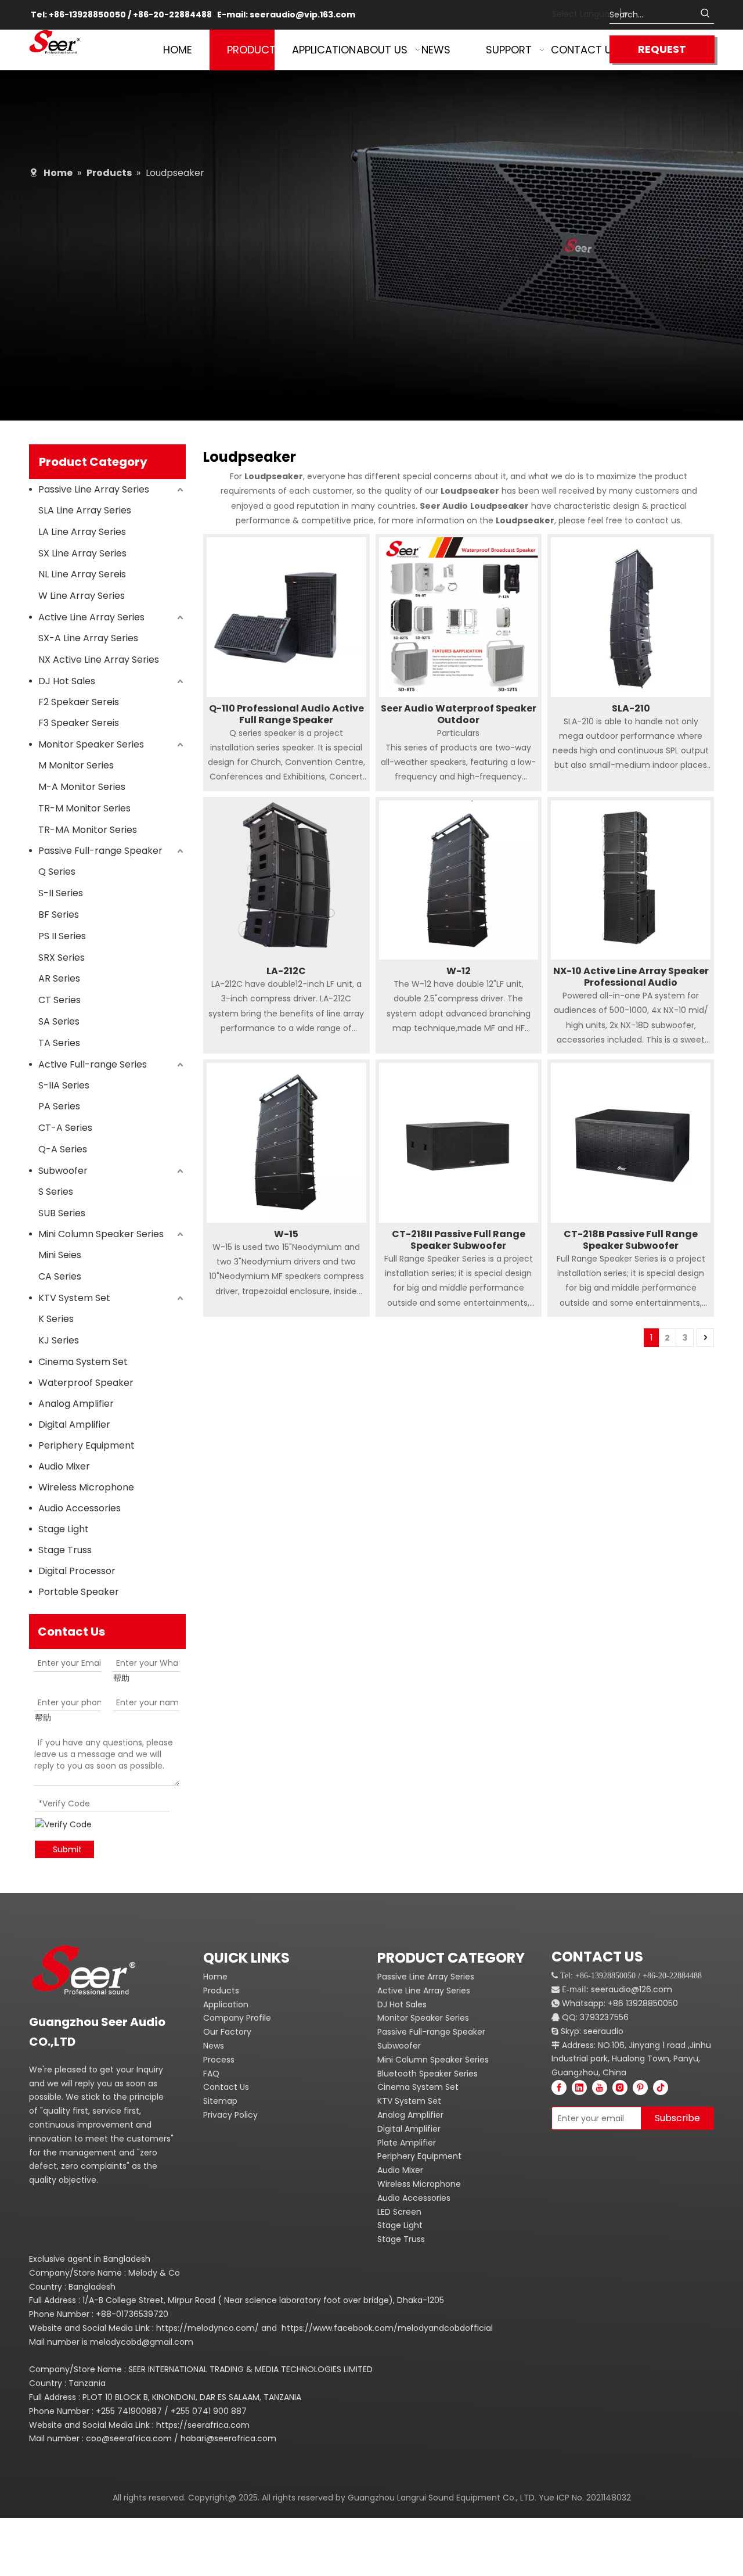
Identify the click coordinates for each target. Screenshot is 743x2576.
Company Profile (237, 2018)
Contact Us (226, 2087)
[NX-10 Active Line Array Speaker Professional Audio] (631, 879)
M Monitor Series (76, 765)
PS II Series (62, 936)
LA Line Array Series (82, 532)
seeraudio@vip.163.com (302, 15)
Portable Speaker (79, 1592)
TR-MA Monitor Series (88, 830)
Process (219, 2060)
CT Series (59, 1000)
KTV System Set (74, 1298)
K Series (56, 1319)
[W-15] (286, 1142)
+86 (616, 2003)
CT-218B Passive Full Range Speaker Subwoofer (631, 1240)
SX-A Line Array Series (88, 638)
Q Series (57, 872)
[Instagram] (620, 2088)
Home (215, 1977)
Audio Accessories (80, 1508)
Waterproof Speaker (86, 1383)
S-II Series (61, 893)
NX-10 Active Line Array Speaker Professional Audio (631, 977)
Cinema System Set (83, 1362)
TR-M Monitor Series (84, 808)
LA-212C (286, 971)
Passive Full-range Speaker (100, 851)
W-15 (286, 1234)
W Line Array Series (82, 596)
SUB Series (62, 1213)
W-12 (459, 971)
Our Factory (227, 2032)
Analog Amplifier (76, 1404)
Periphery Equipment (86, 1445)
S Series (56, 1192)
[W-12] (459, 879)
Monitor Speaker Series (91, 744)
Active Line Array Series (91, 617)
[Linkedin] (579, 2088)
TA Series (59, 1043)
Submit (67, 1849)
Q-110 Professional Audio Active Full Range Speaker (286, 714)
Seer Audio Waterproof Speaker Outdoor (459, 714)
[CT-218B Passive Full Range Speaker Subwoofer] (631, 1142)
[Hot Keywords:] (705, 15)
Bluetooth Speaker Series (428, 2074)
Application (226, 2004)
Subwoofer (63, 1171)
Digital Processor (77, 1571)
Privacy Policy (230, 2115)
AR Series (59, 978)
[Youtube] (600, 2088)
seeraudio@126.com (632, 1989)
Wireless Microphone (86, 1487)
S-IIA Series (64, 1085)
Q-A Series (63, 1149)
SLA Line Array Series (85, 510)
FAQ (211, 2074)
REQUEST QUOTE (662, 53)
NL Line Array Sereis (82, 574)
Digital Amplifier (74, 1424)
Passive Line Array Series (94, 489)
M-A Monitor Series (82, 787)
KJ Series (59, 1340)
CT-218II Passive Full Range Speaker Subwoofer (459, 1240)
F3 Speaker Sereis (79, 723)
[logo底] (90, 1970)
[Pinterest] (640, 2088)
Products (221, 1991)
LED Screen (399, 2212)
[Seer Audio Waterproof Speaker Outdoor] (459, 617)
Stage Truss (65, 1550)
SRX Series (62, 958)
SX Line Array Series (82, 553)
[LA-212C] (286, 879)
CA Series (60, 1276)
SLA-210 (631, 709)
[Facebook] (559, 2088)
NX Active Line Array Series (99, 660)
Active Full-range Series (93, 1064)
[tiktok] (661, 2088)
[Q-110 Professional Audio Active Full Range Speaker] (286, 617)
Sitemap (220, 2101)
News (214, 2046)
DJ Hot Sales (67, 681)
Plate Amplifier (407, 2143)
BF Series (59, 915)
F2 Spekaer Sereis (79, 702)
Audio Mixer (64, 1466)
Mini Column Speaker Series (101, 1234)
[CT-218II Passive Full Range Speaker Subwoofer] (459, 1142)
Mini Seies (60, 1255)
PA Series (59, 1106)
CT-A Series (65, 1128)
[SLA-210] (631, 617)
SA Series (59, 1021)
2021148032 (609, 2498)
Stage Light (64, 1529)
